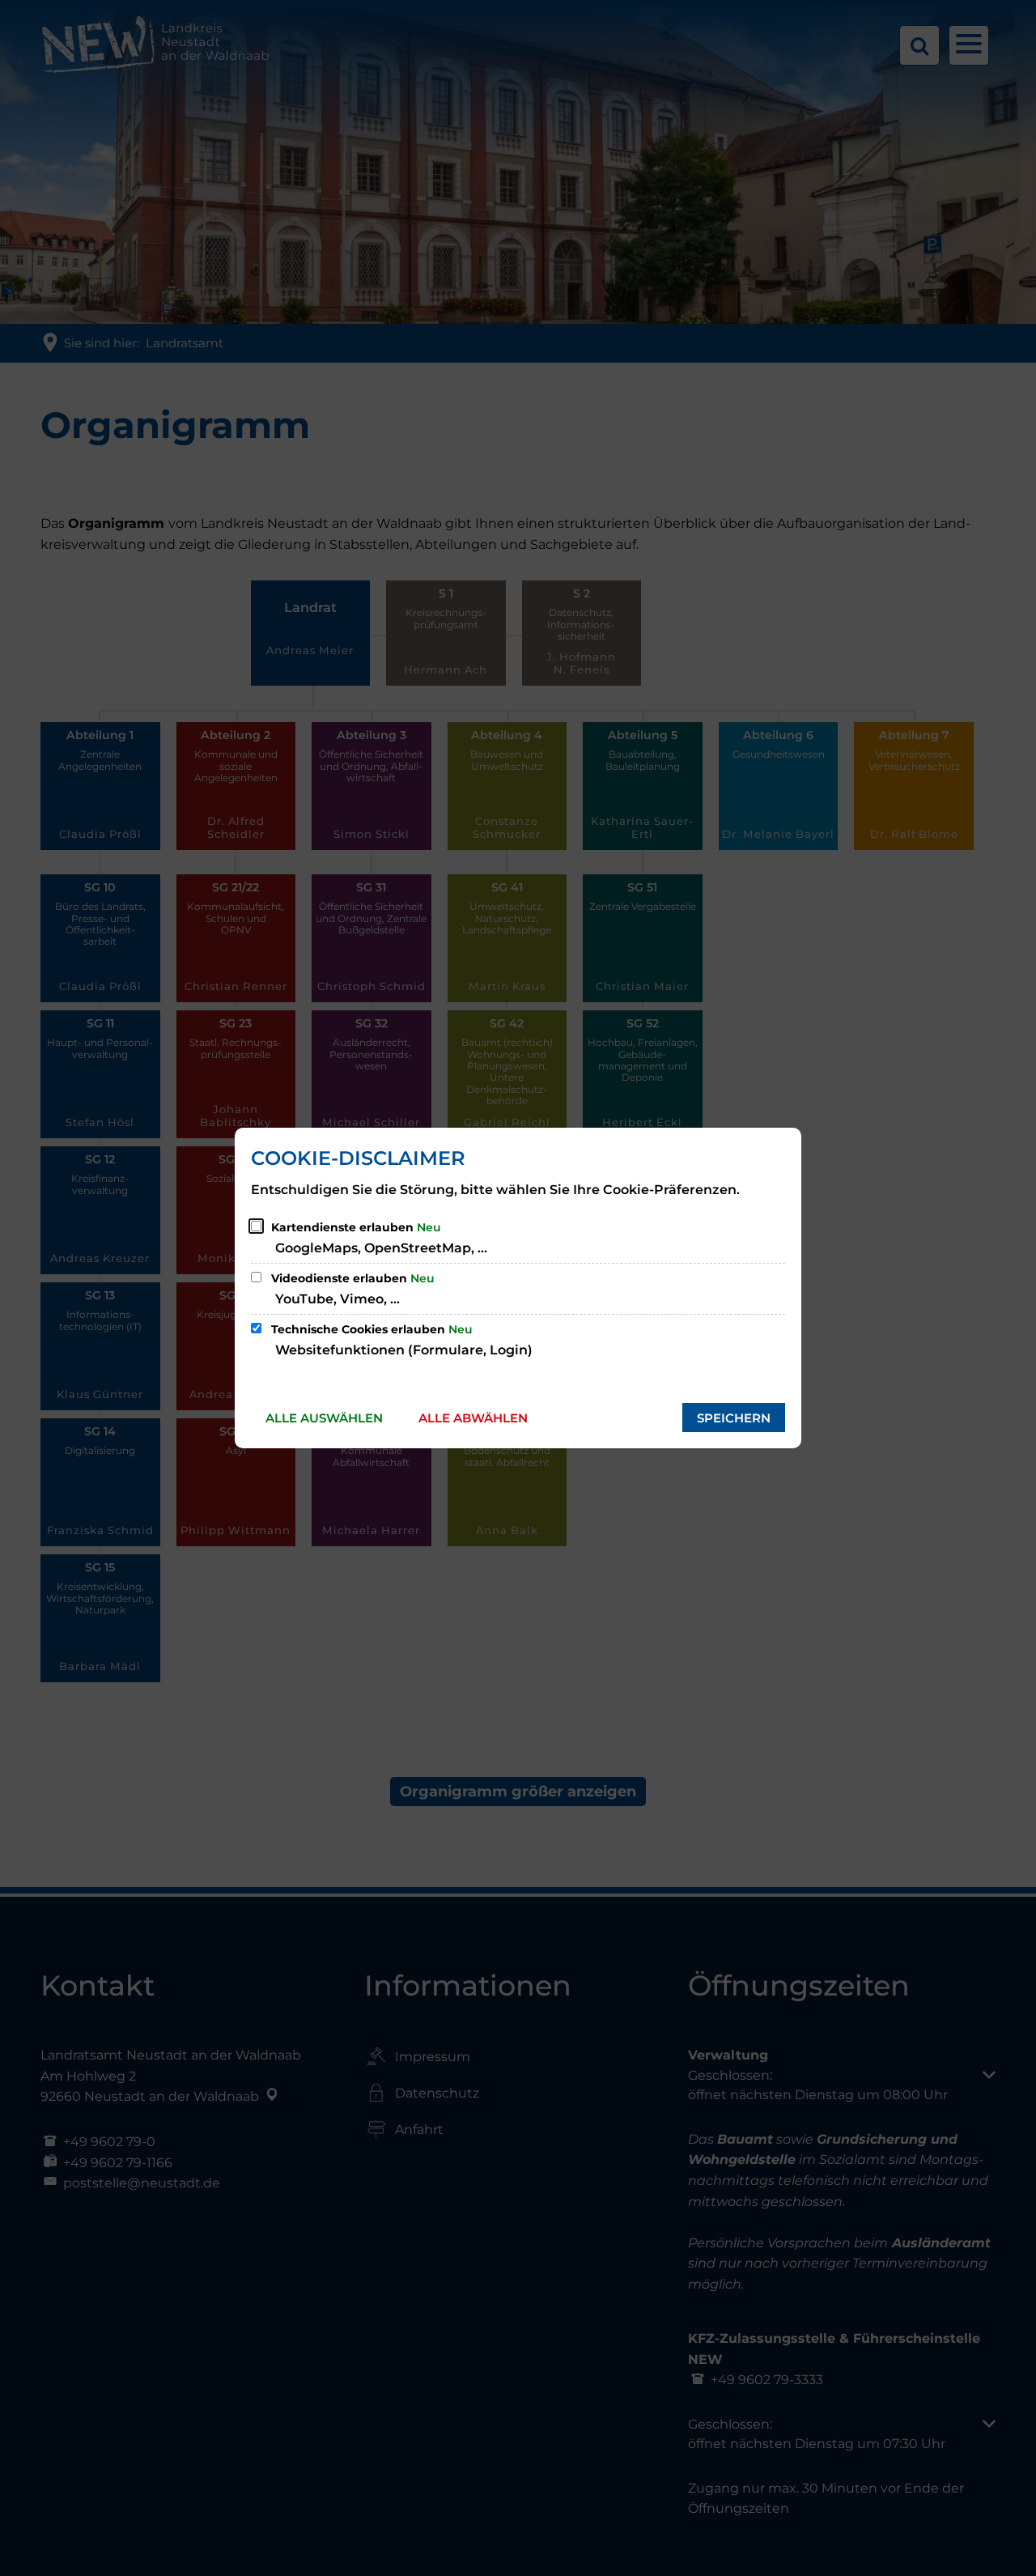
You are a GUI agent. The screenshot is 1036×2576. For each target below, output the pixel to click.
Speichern (734, 1418)
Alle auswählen (324, 1418)
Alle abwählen (473, 1418)
